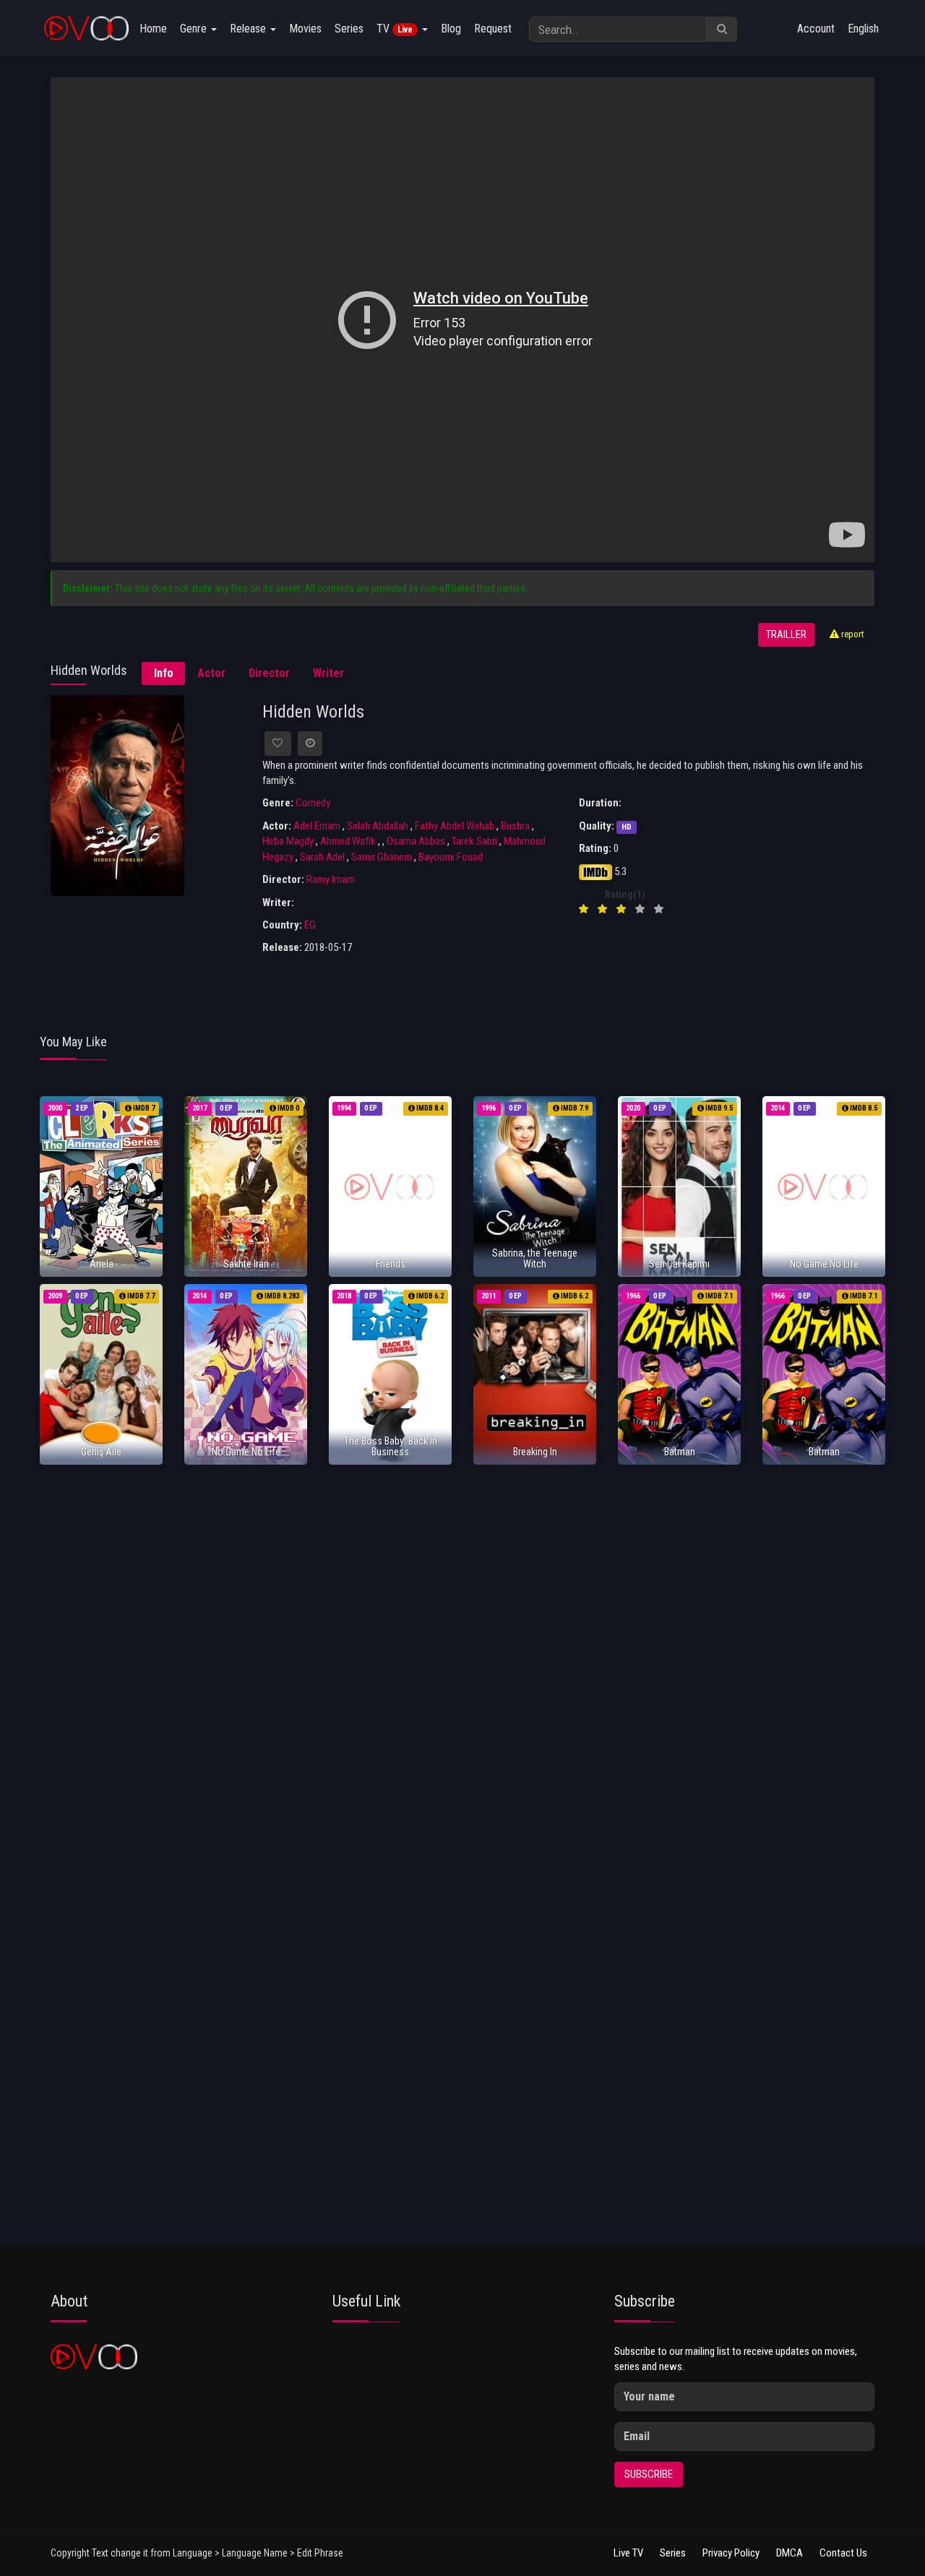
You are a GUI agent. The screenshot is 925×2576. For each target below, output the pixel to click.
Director (269, 673)
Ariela (102, 1264)
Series (349, 29)
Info (164, 673)
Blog (451, 29)
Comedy (313, 803)
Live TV (628, 2553)
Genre (195, 29)
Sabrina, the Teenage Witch (535, 1258)
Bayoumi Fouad (451, 857)
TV (395, 29)
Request (493, 29)
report (852, 634)
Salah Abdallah (378, 826)
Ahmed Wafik (348, 841)
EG (310, 925)
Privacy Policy (731, 2553)
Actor (211, 673)
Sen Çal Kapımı (679, 1264)
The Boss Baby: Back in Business (391, 1446)
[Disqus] (462, 1667)
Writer (328, 673)
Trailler (786, 635)
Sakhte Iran (246, 1264)
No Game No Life (824, 1264)
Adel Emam (317, 826)
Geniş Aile (101, 1452)
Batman (680, 1452)
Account (816, 29)
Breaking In (535, 1452)
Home (153, 29)
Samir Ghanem (382, 857)
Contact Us (843, 2553)
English (863, 29)
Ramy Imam (331, 879)
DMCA (790, 2553)
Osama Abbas (416, 841)
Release (249, 29)
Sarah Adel (322, 857)
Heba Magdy (288, 841)
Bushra (515, 826)
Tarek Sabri (474, 841)
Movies (305, 29)
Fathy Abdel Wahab (455, 826)
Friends (391, 1264)
